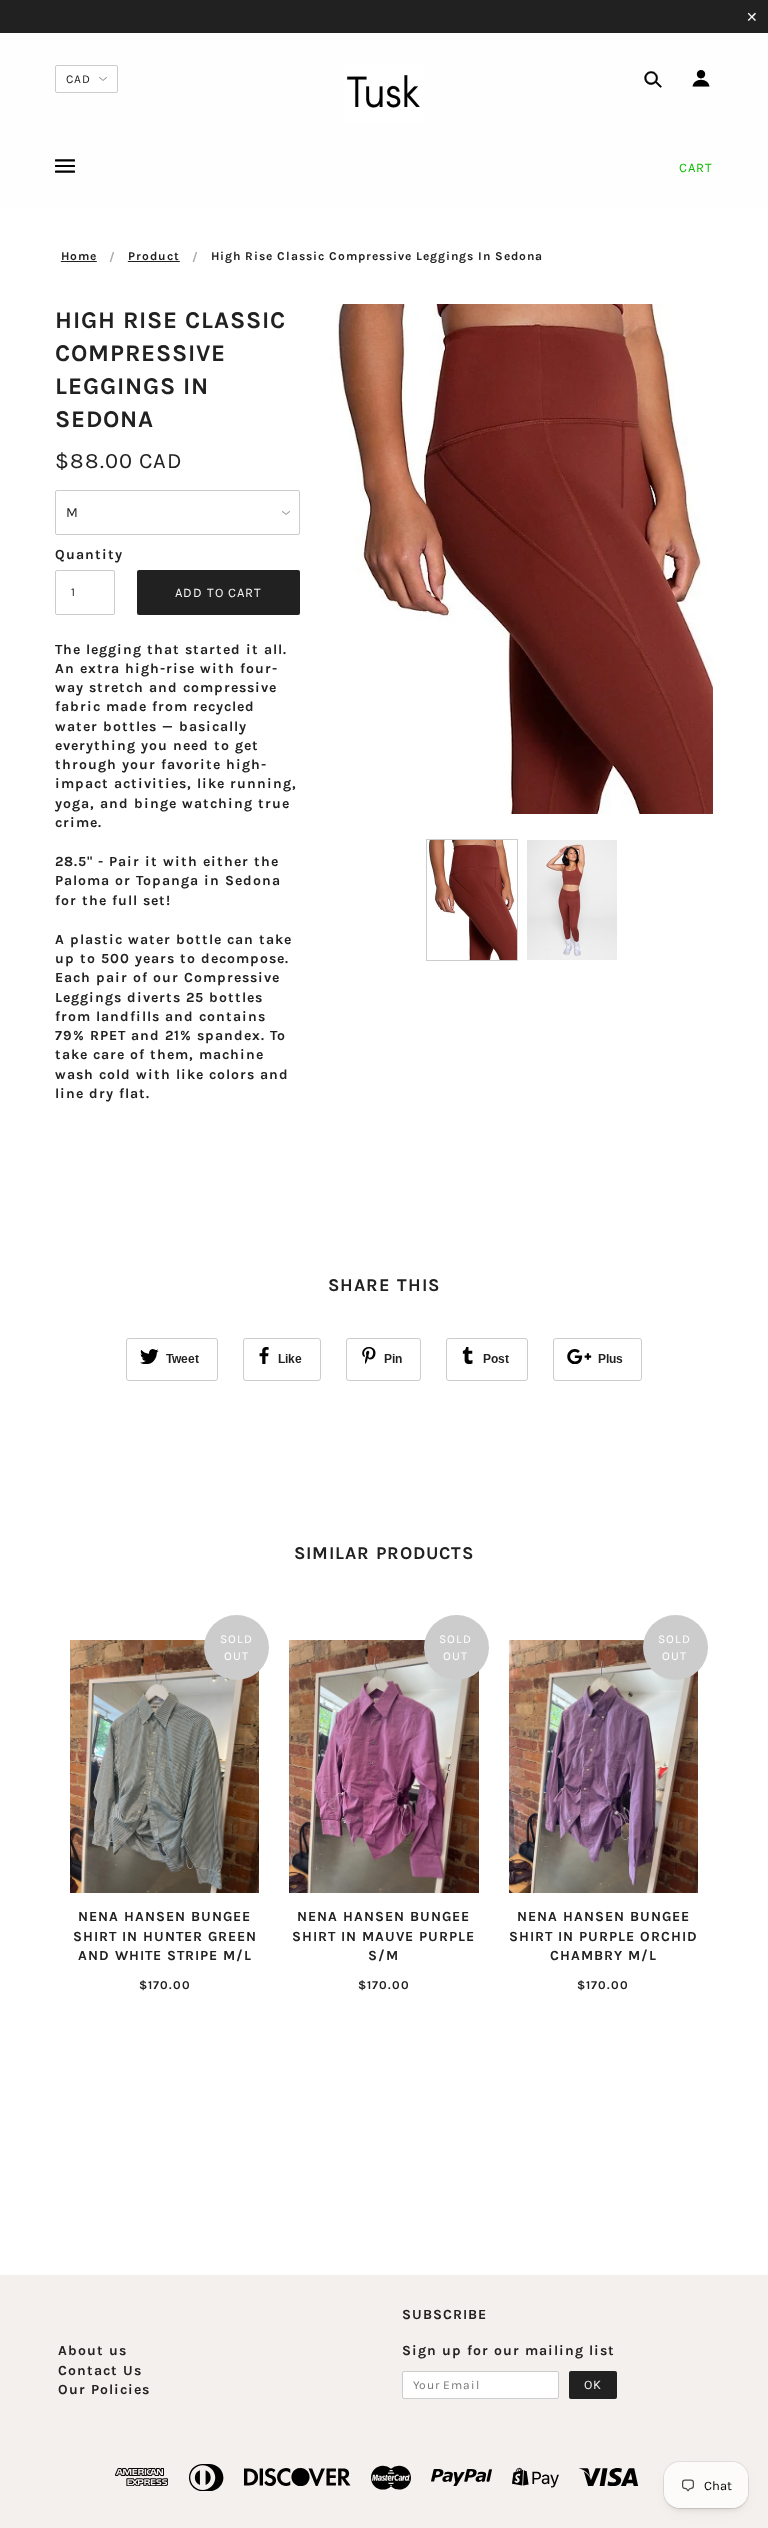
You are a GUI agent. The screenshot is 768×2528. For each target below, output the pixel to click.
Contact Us (100, 2370)
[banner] (384, 93)
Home (79, 256)
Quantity (85, 554)
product (154, 256)
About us (92, 2350)
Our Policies (104, 2389)
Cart (696, 167)
